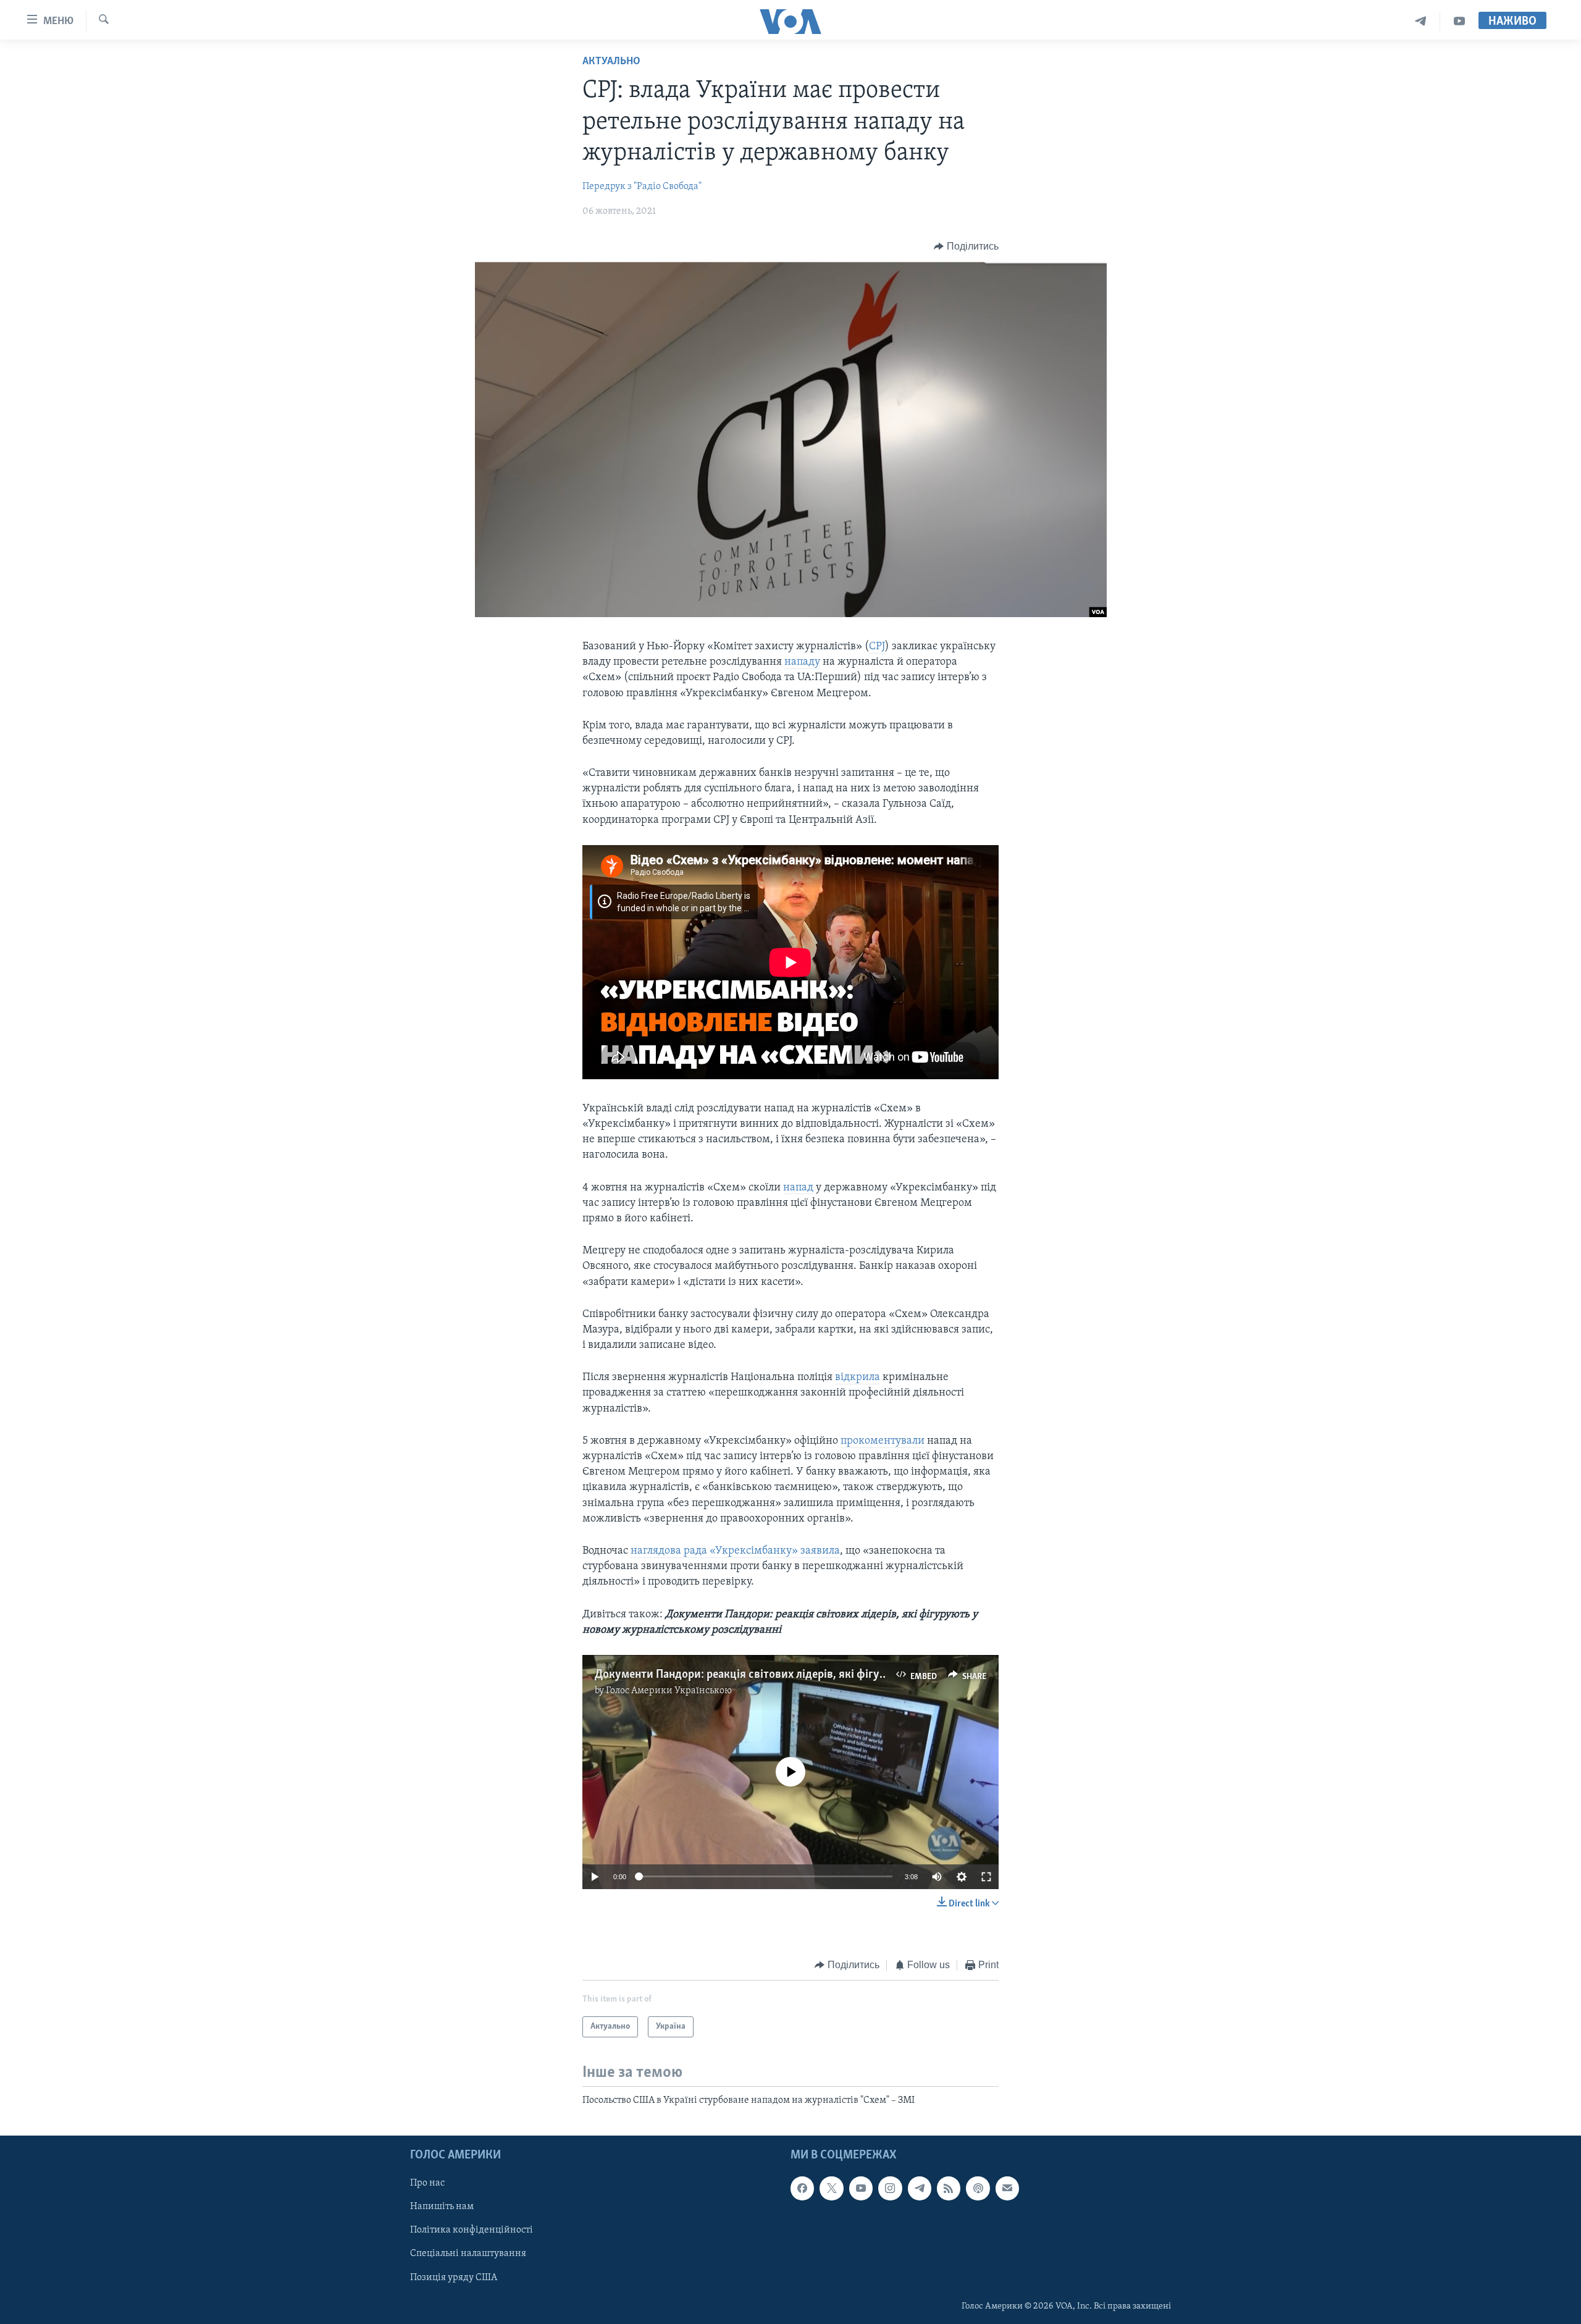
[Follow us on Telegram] (920, 2188)
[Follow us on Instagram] (890, 2188)
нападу (802, 662)
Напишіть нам (442, 2207)
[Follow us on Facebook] (802, 2188)
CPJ (877, 647)
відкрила (858, 1378)
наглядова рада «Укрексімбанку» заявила (735, 1551)
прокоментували (883, 1441)
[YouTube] (1459, 21)
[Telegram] (1421, 21)
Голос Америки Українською (669, 1691)
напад (798, 1188)
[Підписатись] (1007, 2188)
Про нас (427, 2183)
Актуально (611, 62)
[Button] (966, 246)
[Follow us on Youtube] (861, 2188)
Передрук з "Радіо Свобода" (642, 187)
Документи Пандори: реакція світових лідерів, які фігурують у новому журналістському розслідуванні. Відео (880, 1675)
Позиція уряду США (454, 2277)
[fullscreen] (986, 1877)
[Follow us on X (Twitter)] (831, 2188)
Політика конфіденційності (472, 2230)
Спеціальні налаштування (468, 2254)
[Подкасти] (978, 2188)
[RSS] (949, 2188)
